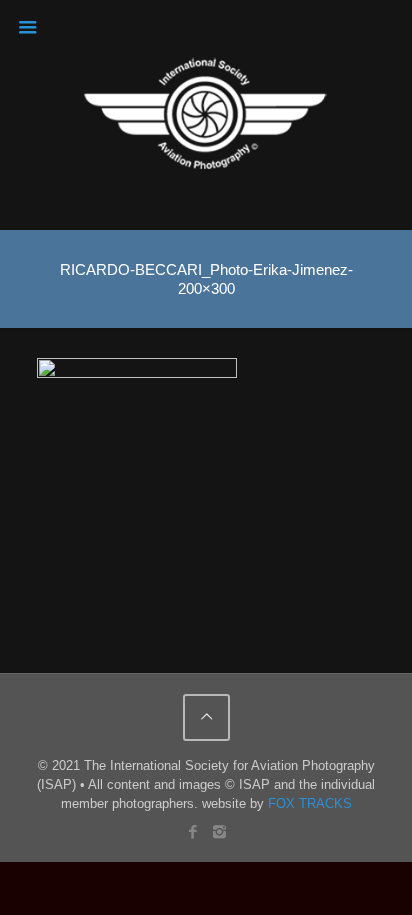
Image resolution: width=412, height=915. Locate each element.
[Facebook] (192, 831)
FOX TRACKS (310, 803)
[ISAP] (206, 115)
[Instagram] (219, 831)
